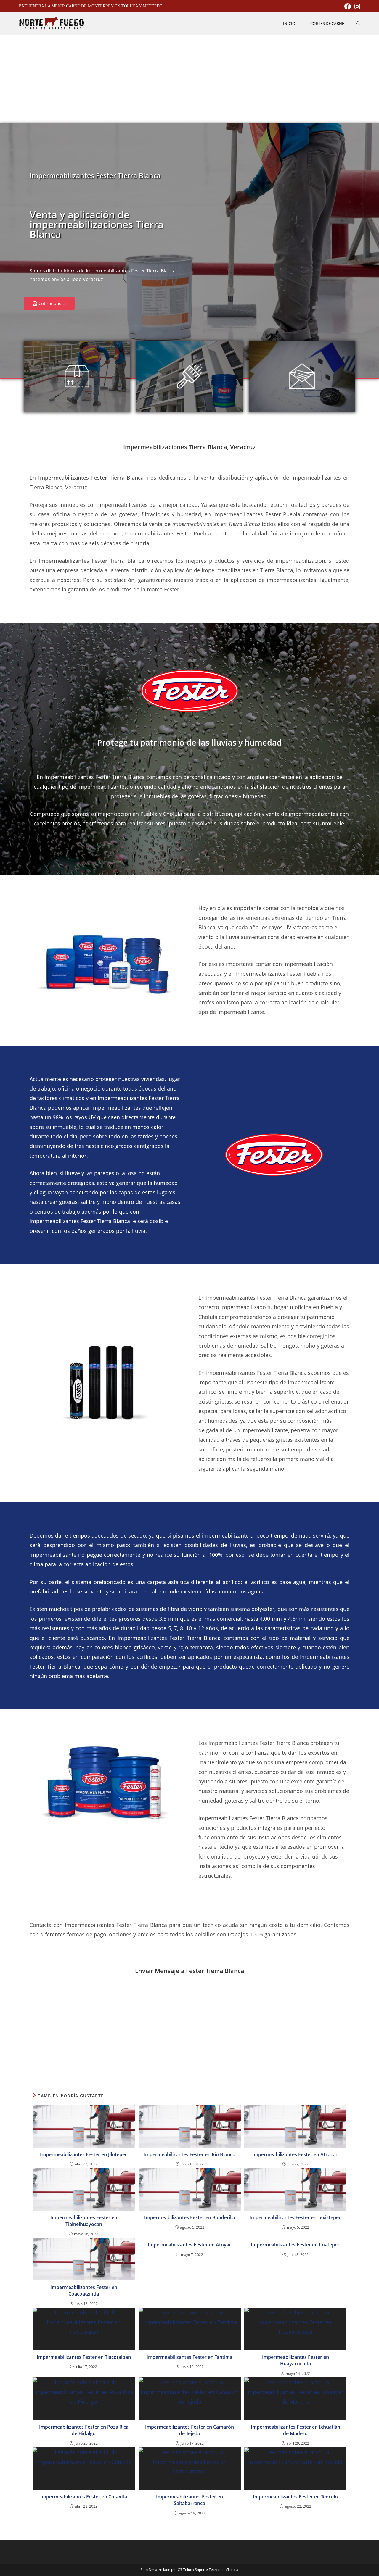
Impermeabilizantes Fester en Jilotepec (84, 2154)
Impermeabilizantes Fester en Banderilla (190, 2217)
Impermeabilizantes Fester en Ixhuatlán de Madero (296, 2430)
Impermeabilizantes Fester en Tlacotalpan (84, 2357)
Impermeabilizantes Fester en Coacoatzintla (84, 2291)
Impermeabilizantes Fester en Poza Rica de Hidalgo (84, 2430)
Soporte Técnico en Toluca (217, 2570)
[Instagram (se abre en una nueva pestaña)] (356, 7)
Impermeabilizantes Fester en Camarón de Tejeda (189, 2430)
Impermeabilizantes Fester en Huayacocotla (296, 2360)
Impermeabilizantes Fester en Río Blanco (189, 2154)
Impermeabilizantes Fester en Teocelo (295, 2497)
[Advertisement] (189, 79)
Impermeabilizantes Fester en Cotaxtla (84, 2497)
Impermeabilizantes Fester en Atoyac (190, 2245)
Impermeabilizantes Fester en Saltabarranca (189, 2500)
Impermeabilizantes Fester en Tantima (189, 2357)
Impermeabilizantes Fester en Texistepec (295, 2217)
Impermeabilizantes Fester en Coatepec (295, 2245)
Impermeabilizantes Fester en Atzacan (295, 2154)
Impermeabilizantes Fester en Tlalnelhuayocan (84, 2221)
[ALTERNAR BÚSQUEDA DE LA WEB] (358, 23)
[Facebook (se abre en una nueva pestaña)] (348, 7)
